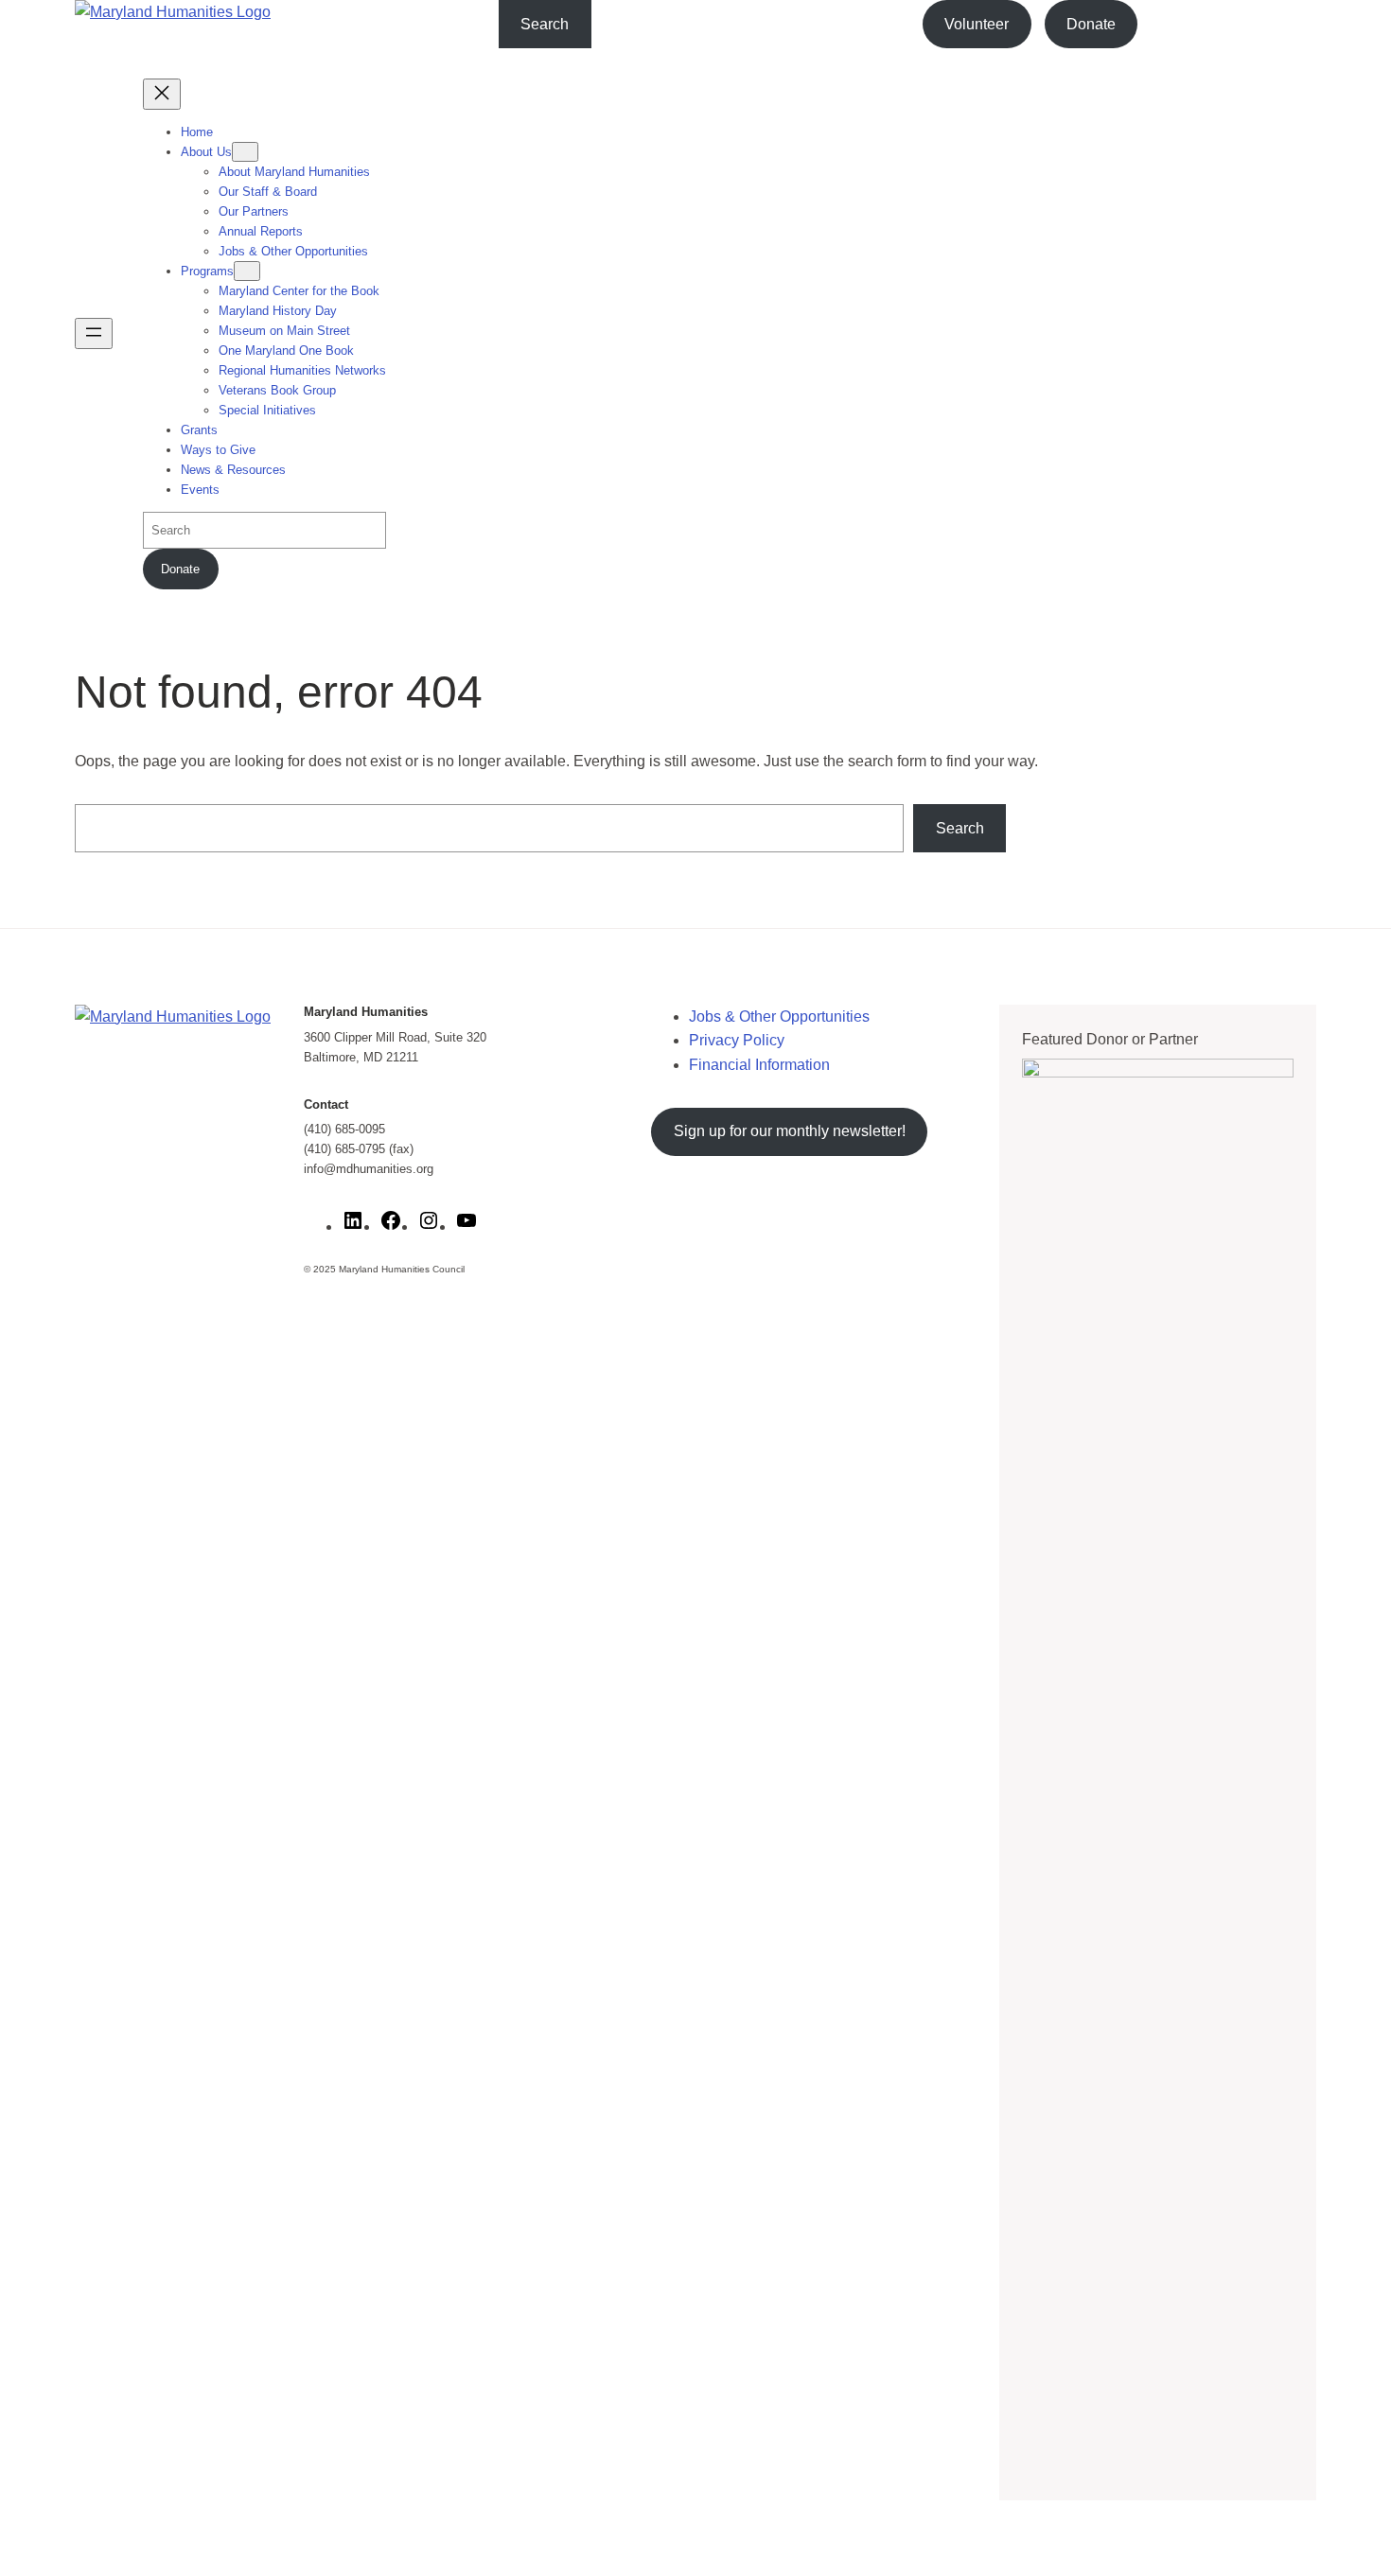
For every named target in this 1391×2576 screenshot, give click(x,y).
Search (545, 24)
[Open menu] (94, 333)
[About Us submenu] (245, 152)
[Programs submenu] (247, 271)
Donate (1091, 24)
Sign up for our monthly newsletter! (790, 1131)
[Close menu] (162, 94)
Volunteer (977, 24)
